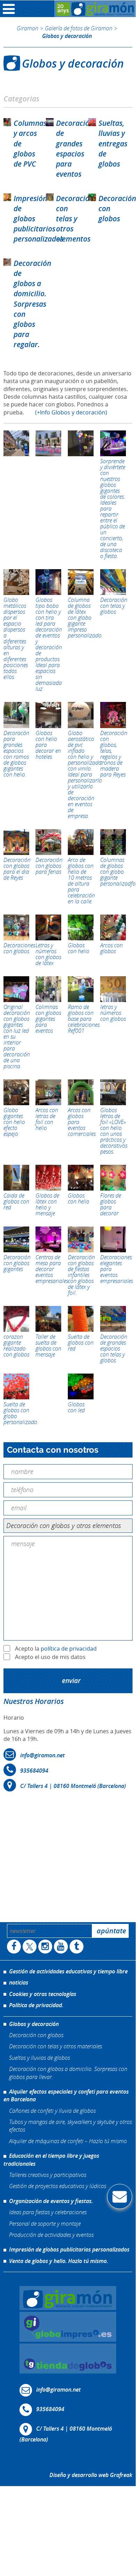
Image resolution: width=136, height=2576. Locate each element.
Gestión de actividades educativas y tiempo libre (68, 1971)
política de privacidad (69, 1649)
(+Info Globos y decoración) (71, 412)
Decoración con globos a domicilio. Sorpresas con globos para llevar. (68, 2073)
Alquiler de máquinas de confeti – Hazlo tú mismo (68, 2141)
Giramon (27, 28)
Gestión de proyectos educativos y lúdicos (58, 2186)
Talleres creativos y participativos (48, 2175)
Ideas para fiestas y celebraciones (48, 2212)
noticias (19, 1982)
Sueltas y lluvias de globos (39, 2057)
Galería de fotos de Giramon (79, 28)
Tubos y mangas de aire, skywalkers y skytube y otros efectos (70, 2126)
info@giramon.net (42, 1756)
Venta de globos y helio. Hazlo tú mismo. (59, 2261)
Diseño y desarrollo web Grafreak (91, 2475)
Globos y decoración (34, 2024)
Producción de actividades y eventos (51, 2235)
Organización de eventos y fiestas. (51, 2201)
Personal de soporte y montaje (45, 2223)
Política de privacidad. (36, 2005)
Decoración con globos (36, 2035)
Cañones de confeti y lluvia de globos (52, 2110)
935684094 (34, 1771)
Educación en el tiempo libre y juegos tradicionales (51, 2160)
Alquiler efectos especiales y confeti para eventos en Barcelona (66, 2095)
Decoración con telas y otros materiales (55, 2046)
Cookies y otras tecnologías (43, 1994)
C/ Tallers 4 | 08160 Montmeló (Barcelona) (73, 1786)
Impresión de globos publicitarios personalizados (69, 2249)
